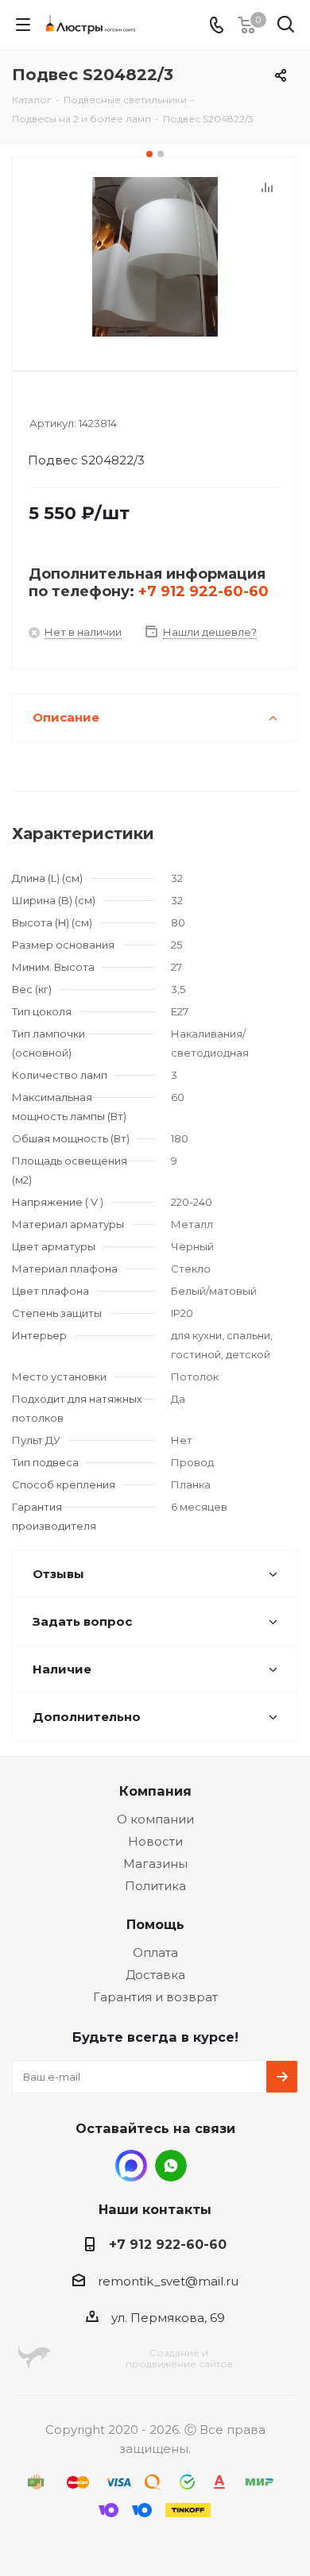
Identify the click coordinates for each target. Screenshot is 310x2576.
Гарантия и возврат (155, 1997)
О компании (155, 1819)
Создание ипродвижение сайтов (179, 2358)
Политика (155, 1886)
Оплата (155, 1952)
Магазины (155, 1864)
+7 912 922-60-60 (203, 591)
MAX (131, 2166)
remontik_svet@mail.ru (168, 2281)
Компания (155, 1791)
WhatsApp (171, 2166)
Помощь (155, 1924)
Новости (155, 1841)
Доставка (155, 1975)
